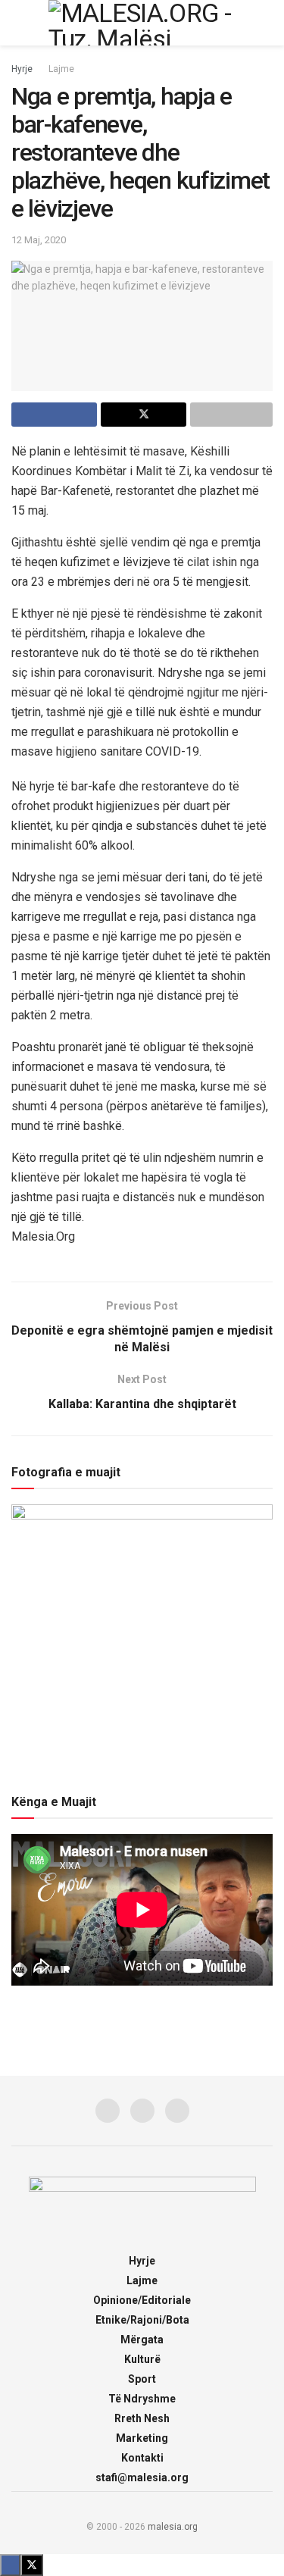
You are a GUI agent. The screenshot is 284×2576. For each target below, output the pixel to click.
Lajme (61, 69)
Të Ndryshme (142, 2399)
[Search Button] (266, 23)
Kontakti (142, 2458)
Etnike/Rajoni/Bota (142, 2320)
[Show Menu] (18, 23)
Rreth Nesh (142, 2418)
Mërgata (142, 2340)
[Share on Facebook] (54, 415)
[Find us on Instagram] (142, 2111)
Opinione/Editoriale (142, 2300)
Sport (142, 2379)
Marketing (142, 2438)
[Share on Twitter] (144, 415)
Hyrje (22, 69)
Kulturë (142, 2359)
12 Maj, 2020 (39, 240)
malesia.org (173, 2527)
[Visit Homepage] (142, 23)
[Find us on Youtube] (177, 2111)
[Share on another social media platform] (231, 415)
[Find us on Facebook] (108, 2111)
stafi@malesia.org (142, 2477)
